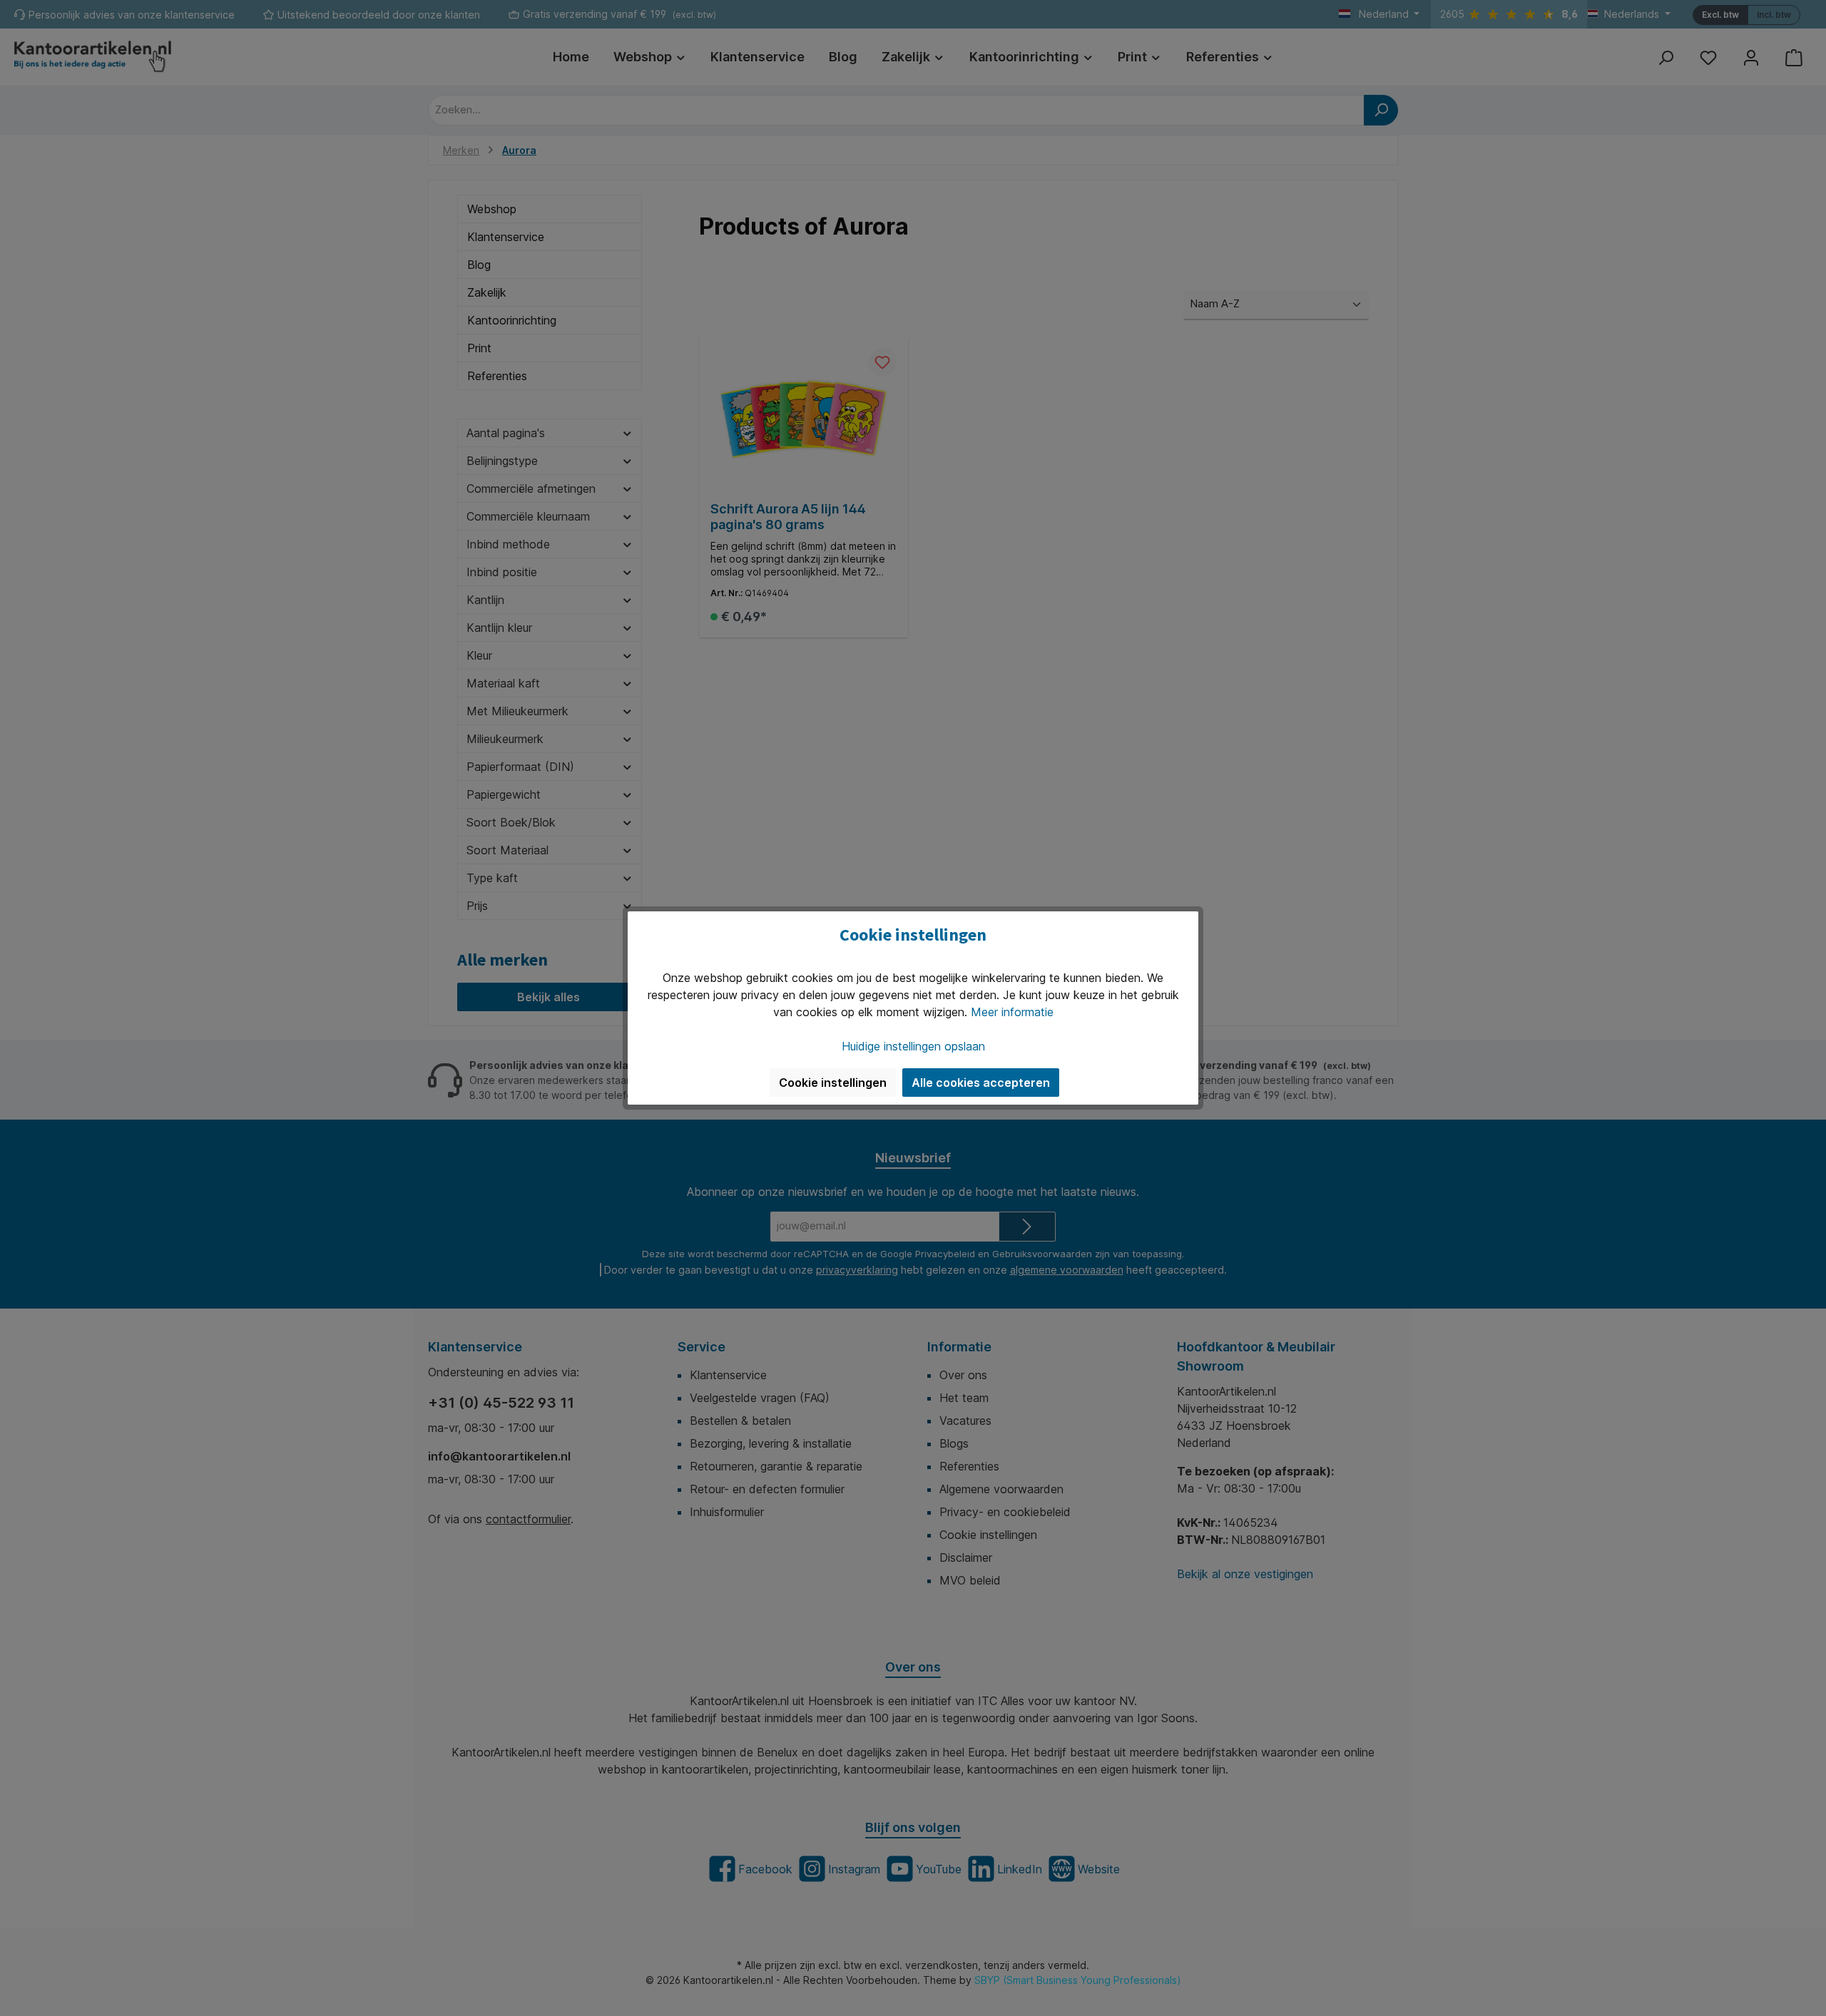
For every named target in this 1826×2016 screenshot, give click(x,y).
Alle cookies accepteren (981, 1083)
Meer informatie (1012, 1012)
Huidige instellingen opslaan (913, 1046)
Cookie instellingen (833, 1083)
